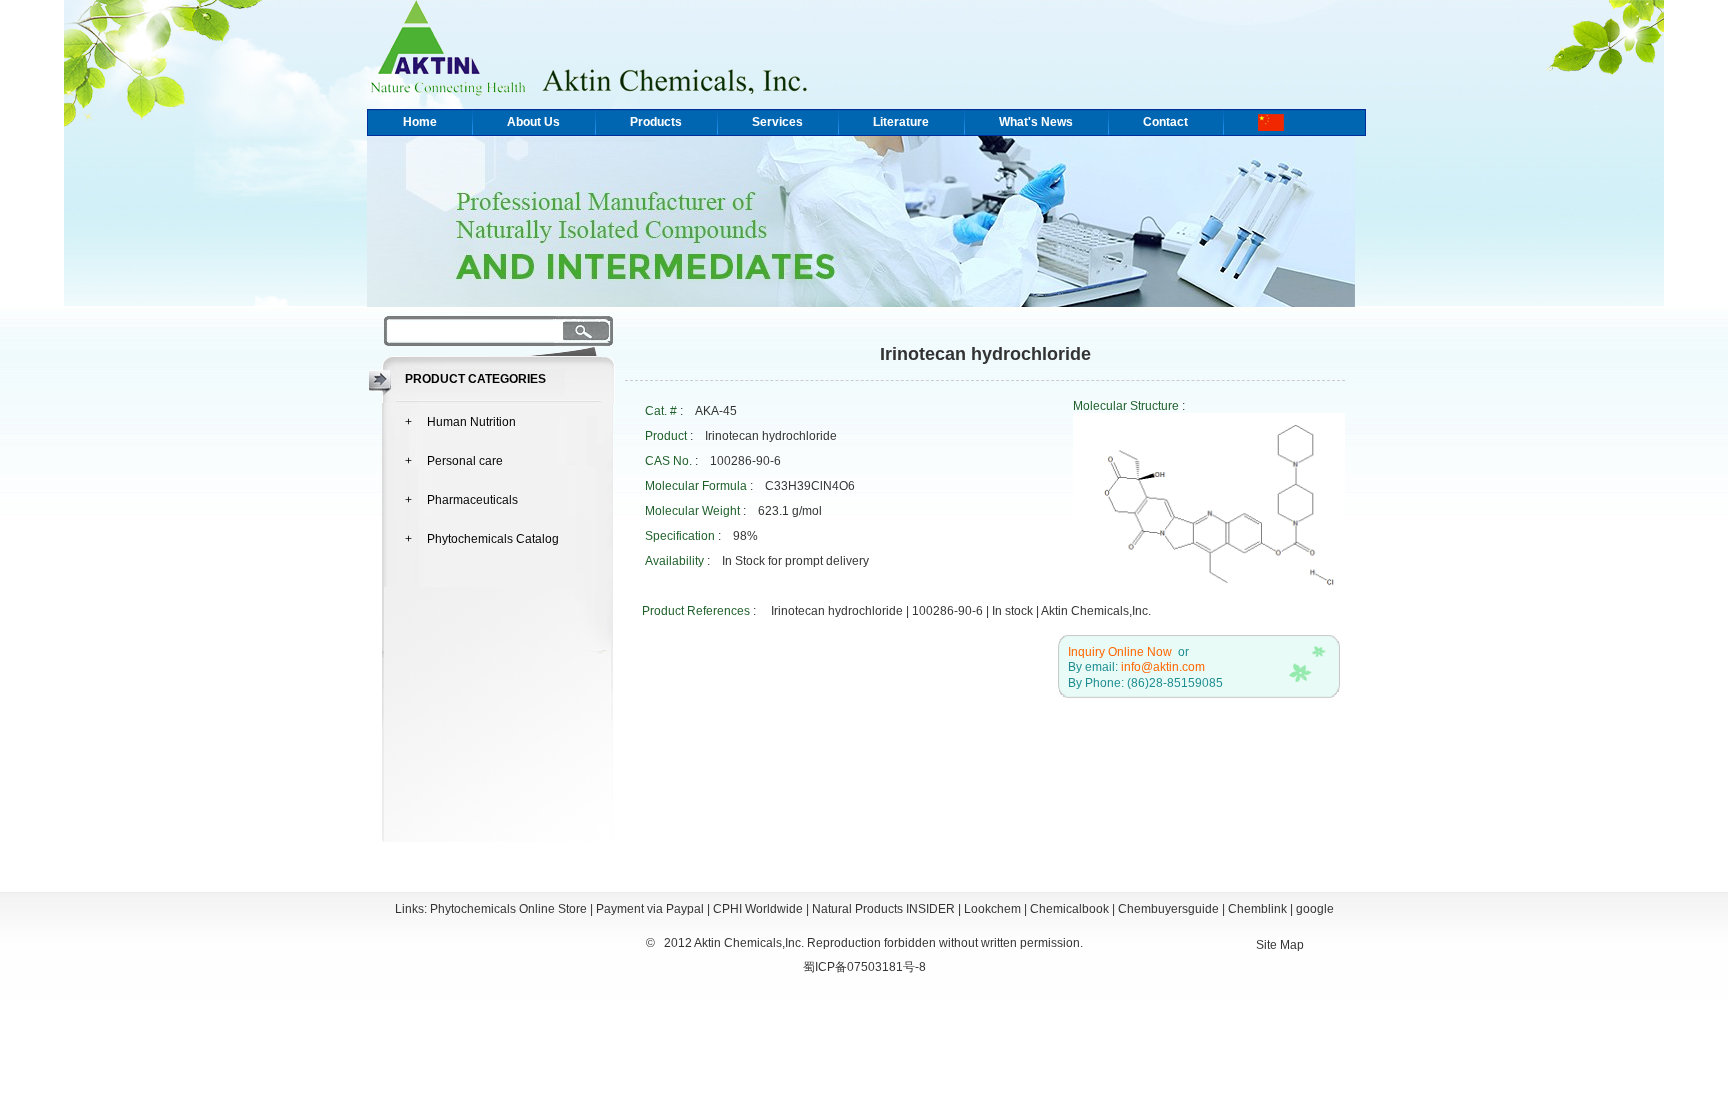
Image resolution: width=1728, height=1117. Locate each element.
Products (656, 122)
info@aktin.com (1163, 667)
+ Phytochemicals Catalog (482, 539)
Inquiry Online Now (1120, 652)
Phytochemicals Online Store (508, 909)
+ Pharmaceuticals (461, 500)
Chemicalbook (1069, 909)
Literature (901, 122)
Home (420, 122)
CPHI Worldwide (758, 909)
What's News (1036, 122)
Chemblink (1257, 909)
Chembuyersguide (1168, 909)
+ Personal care (454, 461)
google (1315, 909)
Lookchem (992, 909)
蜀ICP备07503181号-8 (864, 967)
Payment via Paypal (650, 909)
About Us (533, 122)
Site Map (1280, 945)
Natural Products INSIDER (883, 909)
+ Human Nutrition (460, 422)
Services (777, 122)
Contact (1165, 122)
